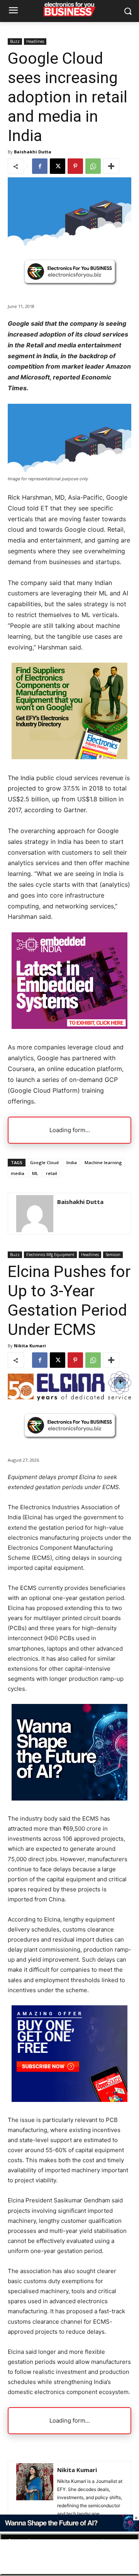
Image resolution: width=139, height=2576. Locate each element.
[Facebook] (40, 166)
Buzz (15, 41)
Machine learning (103, 1162)
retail (52, 1173)
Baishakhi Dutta (33, 152)
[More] (111, 166)
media (18, 1173)
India (72, 1162)
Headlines (35, 41)
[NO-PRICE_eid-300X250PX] (69, 757)
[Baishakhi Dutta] (35, 1214)
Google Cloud (44, 1162)
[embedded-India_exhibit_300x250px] (69, 1027)
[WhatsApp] (93, 166)
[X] (58, 166)
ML (35, 1173)
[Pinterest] (75, 166)
